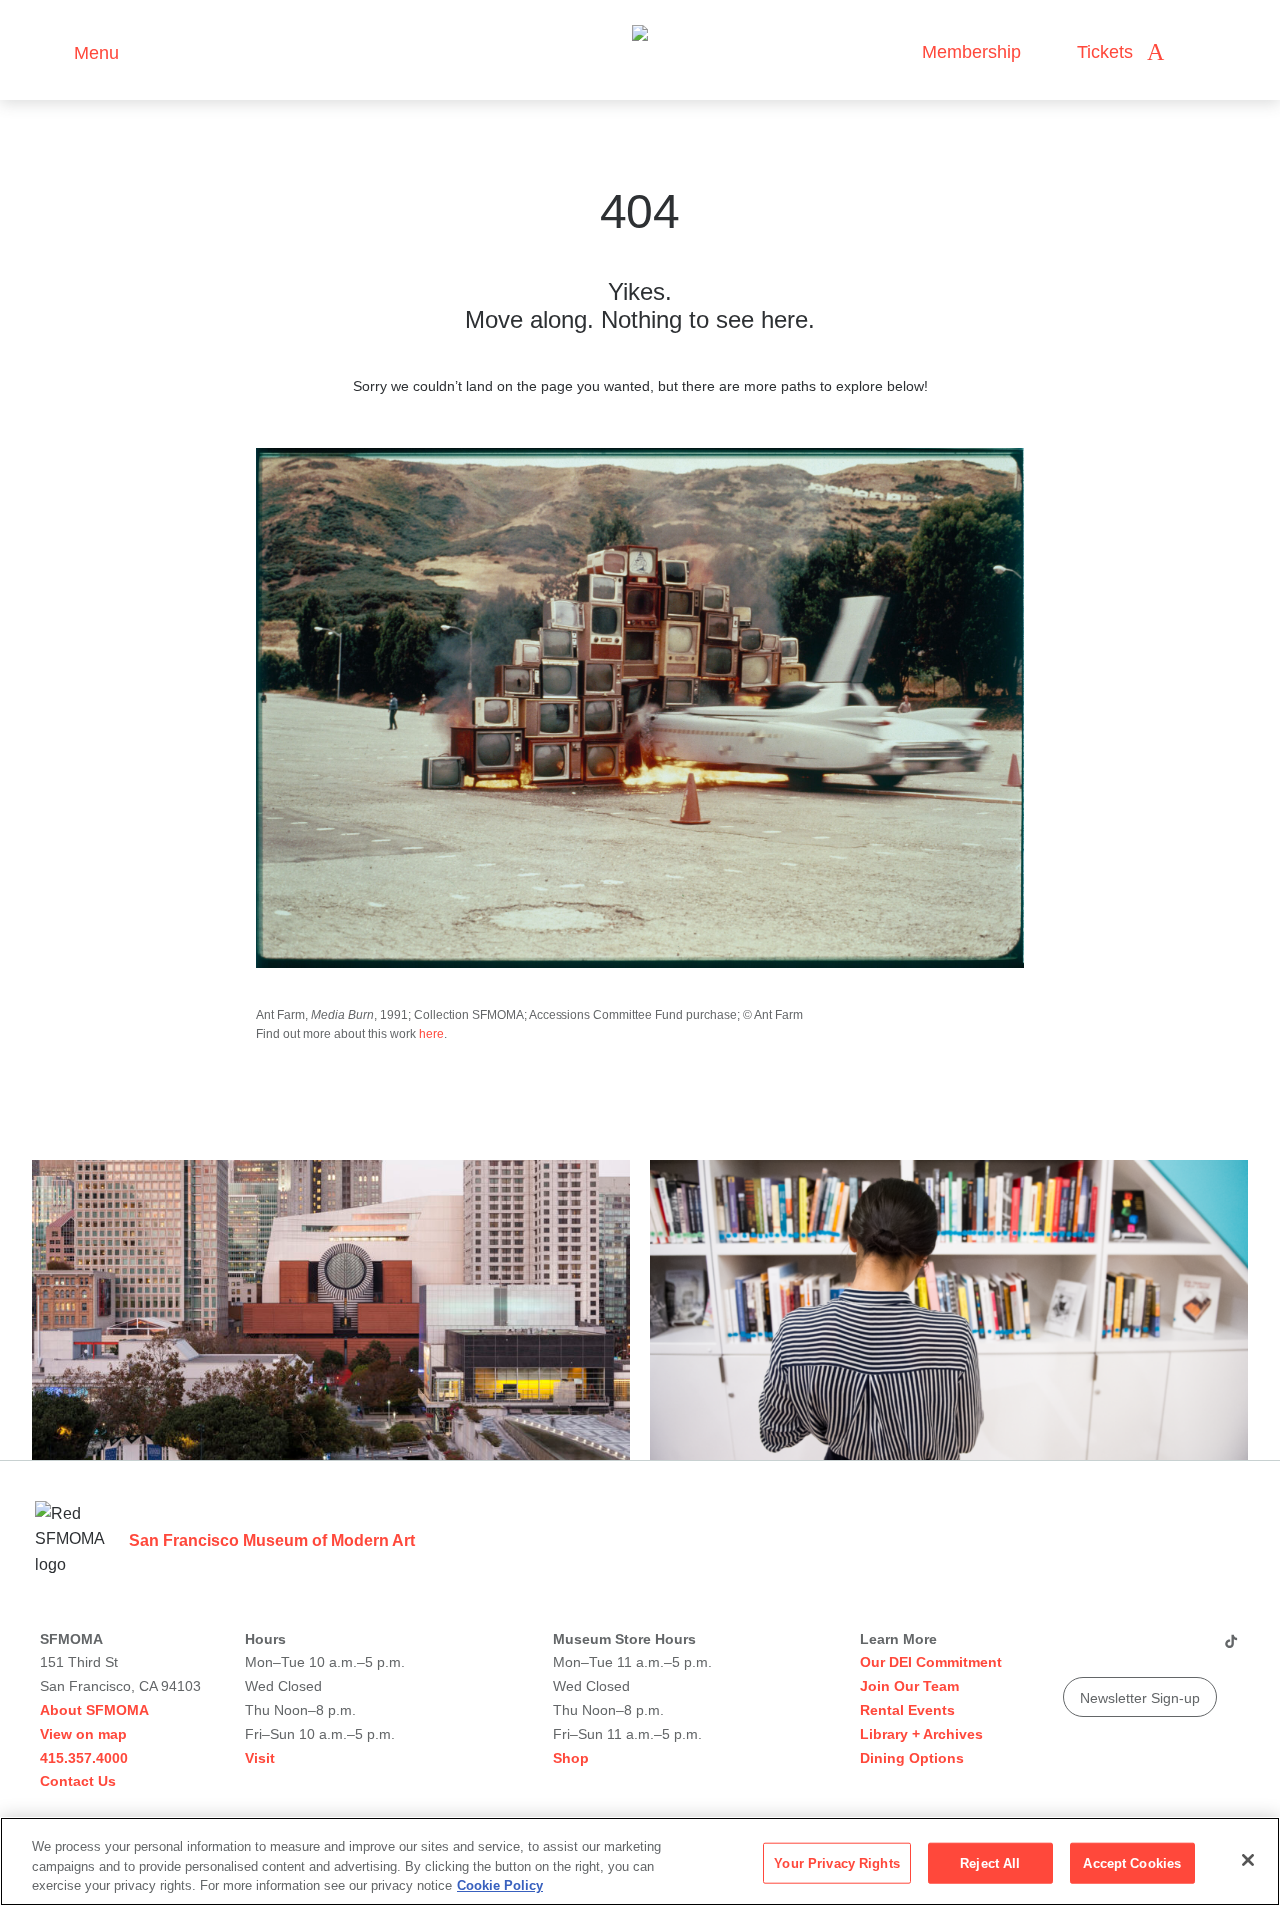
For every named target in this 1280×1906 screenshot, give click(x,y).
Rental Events (907, 1710)
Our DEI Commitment (931, 1662)
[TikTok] (1230, 1649)
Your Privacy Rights (836, 1862)
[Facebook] (1191, 1649)
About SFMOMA (94, 1710)
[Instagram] (1115, 1649)
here (431, 1034)
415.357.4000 (84, 1758)
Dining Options (912, 1758)
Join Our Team (909, 1686)
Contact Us (78, 1781)
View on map (83, 1734)
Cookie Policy (500, 1885)
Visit (260, 1758)
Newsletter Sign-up (1140, 1698)
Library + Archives (921, 1734)
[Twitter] (1153, 1649)
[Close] (1248, 1860)
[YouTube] (1077, 1649)
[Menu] (49, 50)
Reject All (990, 1862)
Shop (571, 1758)
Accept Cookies (1132, 1862)
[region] (640, 1861)
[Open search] (1199, 52)
